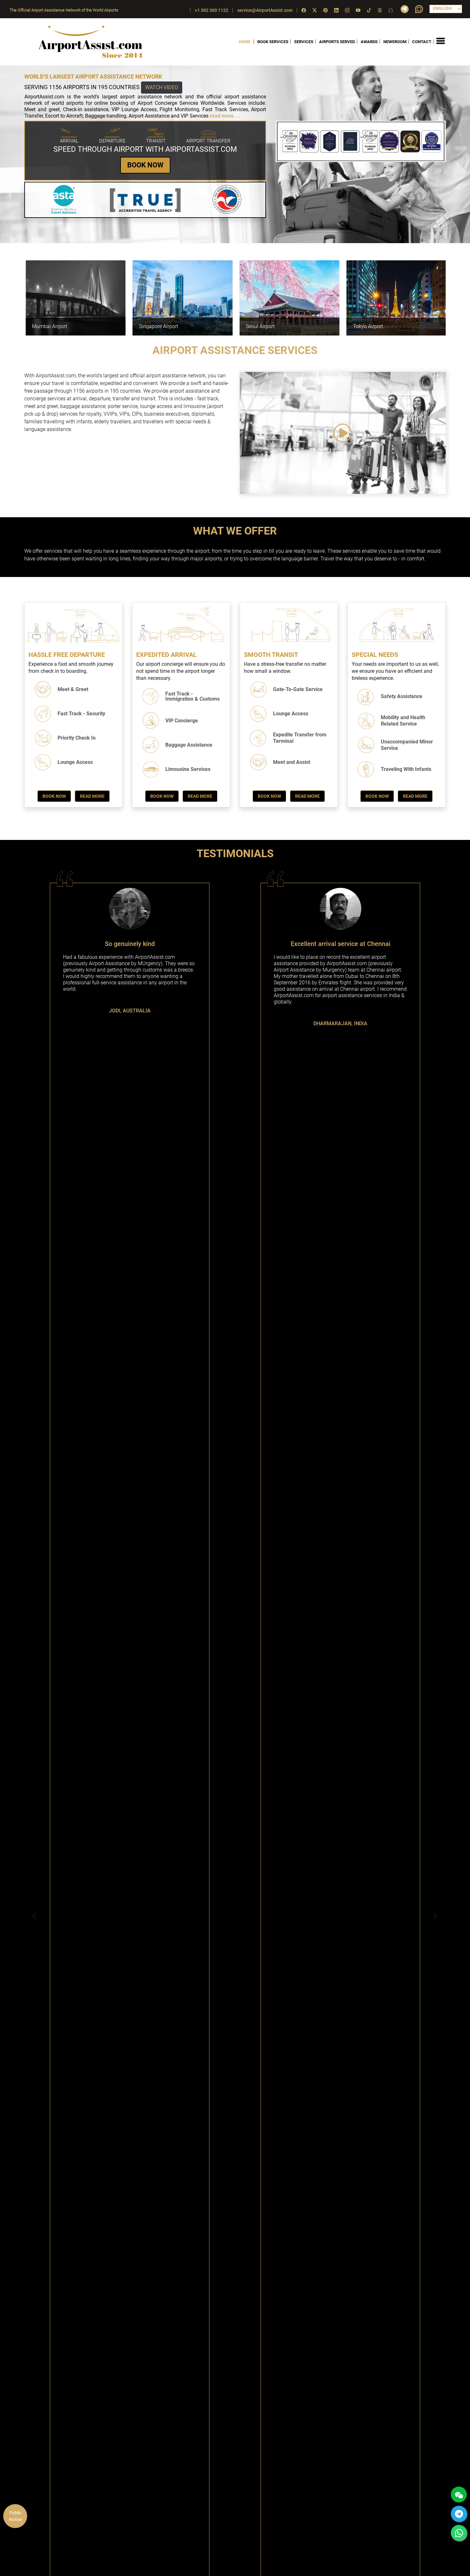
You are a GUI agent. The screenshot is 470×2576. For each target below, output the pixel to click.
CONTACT (422, 42)
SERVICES (304, 42)
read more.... (225, 116)
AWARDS (369, 42)
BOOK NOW (145, 165)
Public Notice (15, 2516)
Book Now (54, 796)
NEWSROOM (395, 42)
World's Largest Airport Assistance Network (93, 77)
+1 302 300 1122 (212, 10)
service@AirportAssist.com (265, 10)
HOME (245, 42)
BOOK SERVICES (273, 42)
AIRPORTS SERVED (337, 42)
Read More (92, 796)
